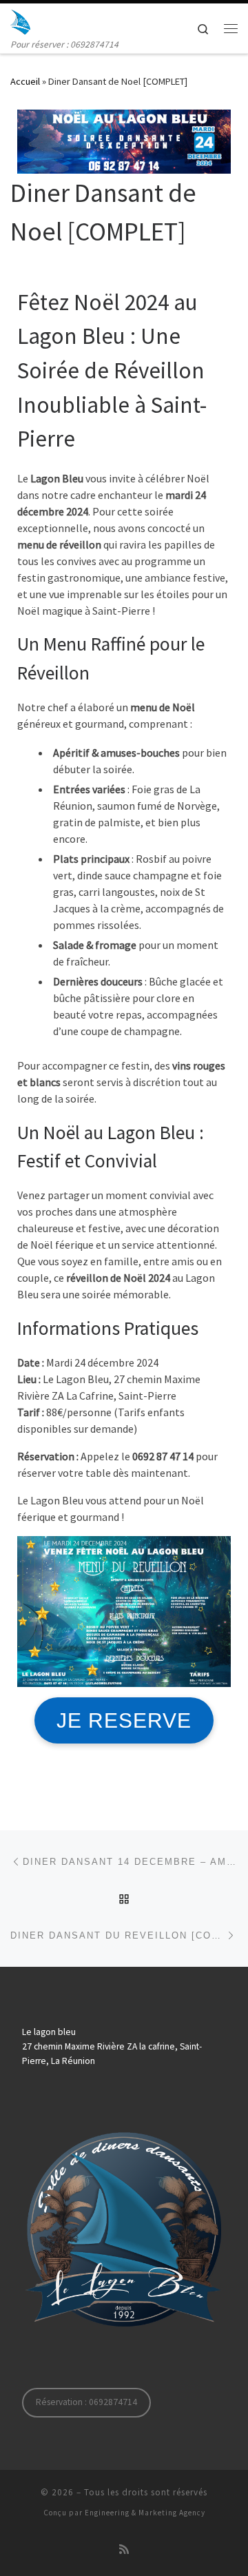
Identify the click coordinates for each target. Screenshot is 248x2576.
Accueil (25, 81)
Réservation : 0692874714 (86, 2402)
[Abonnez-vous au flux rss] (124, 2549)
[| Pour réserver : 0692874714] (20, 20)
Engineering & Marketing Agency (145, 2513)
